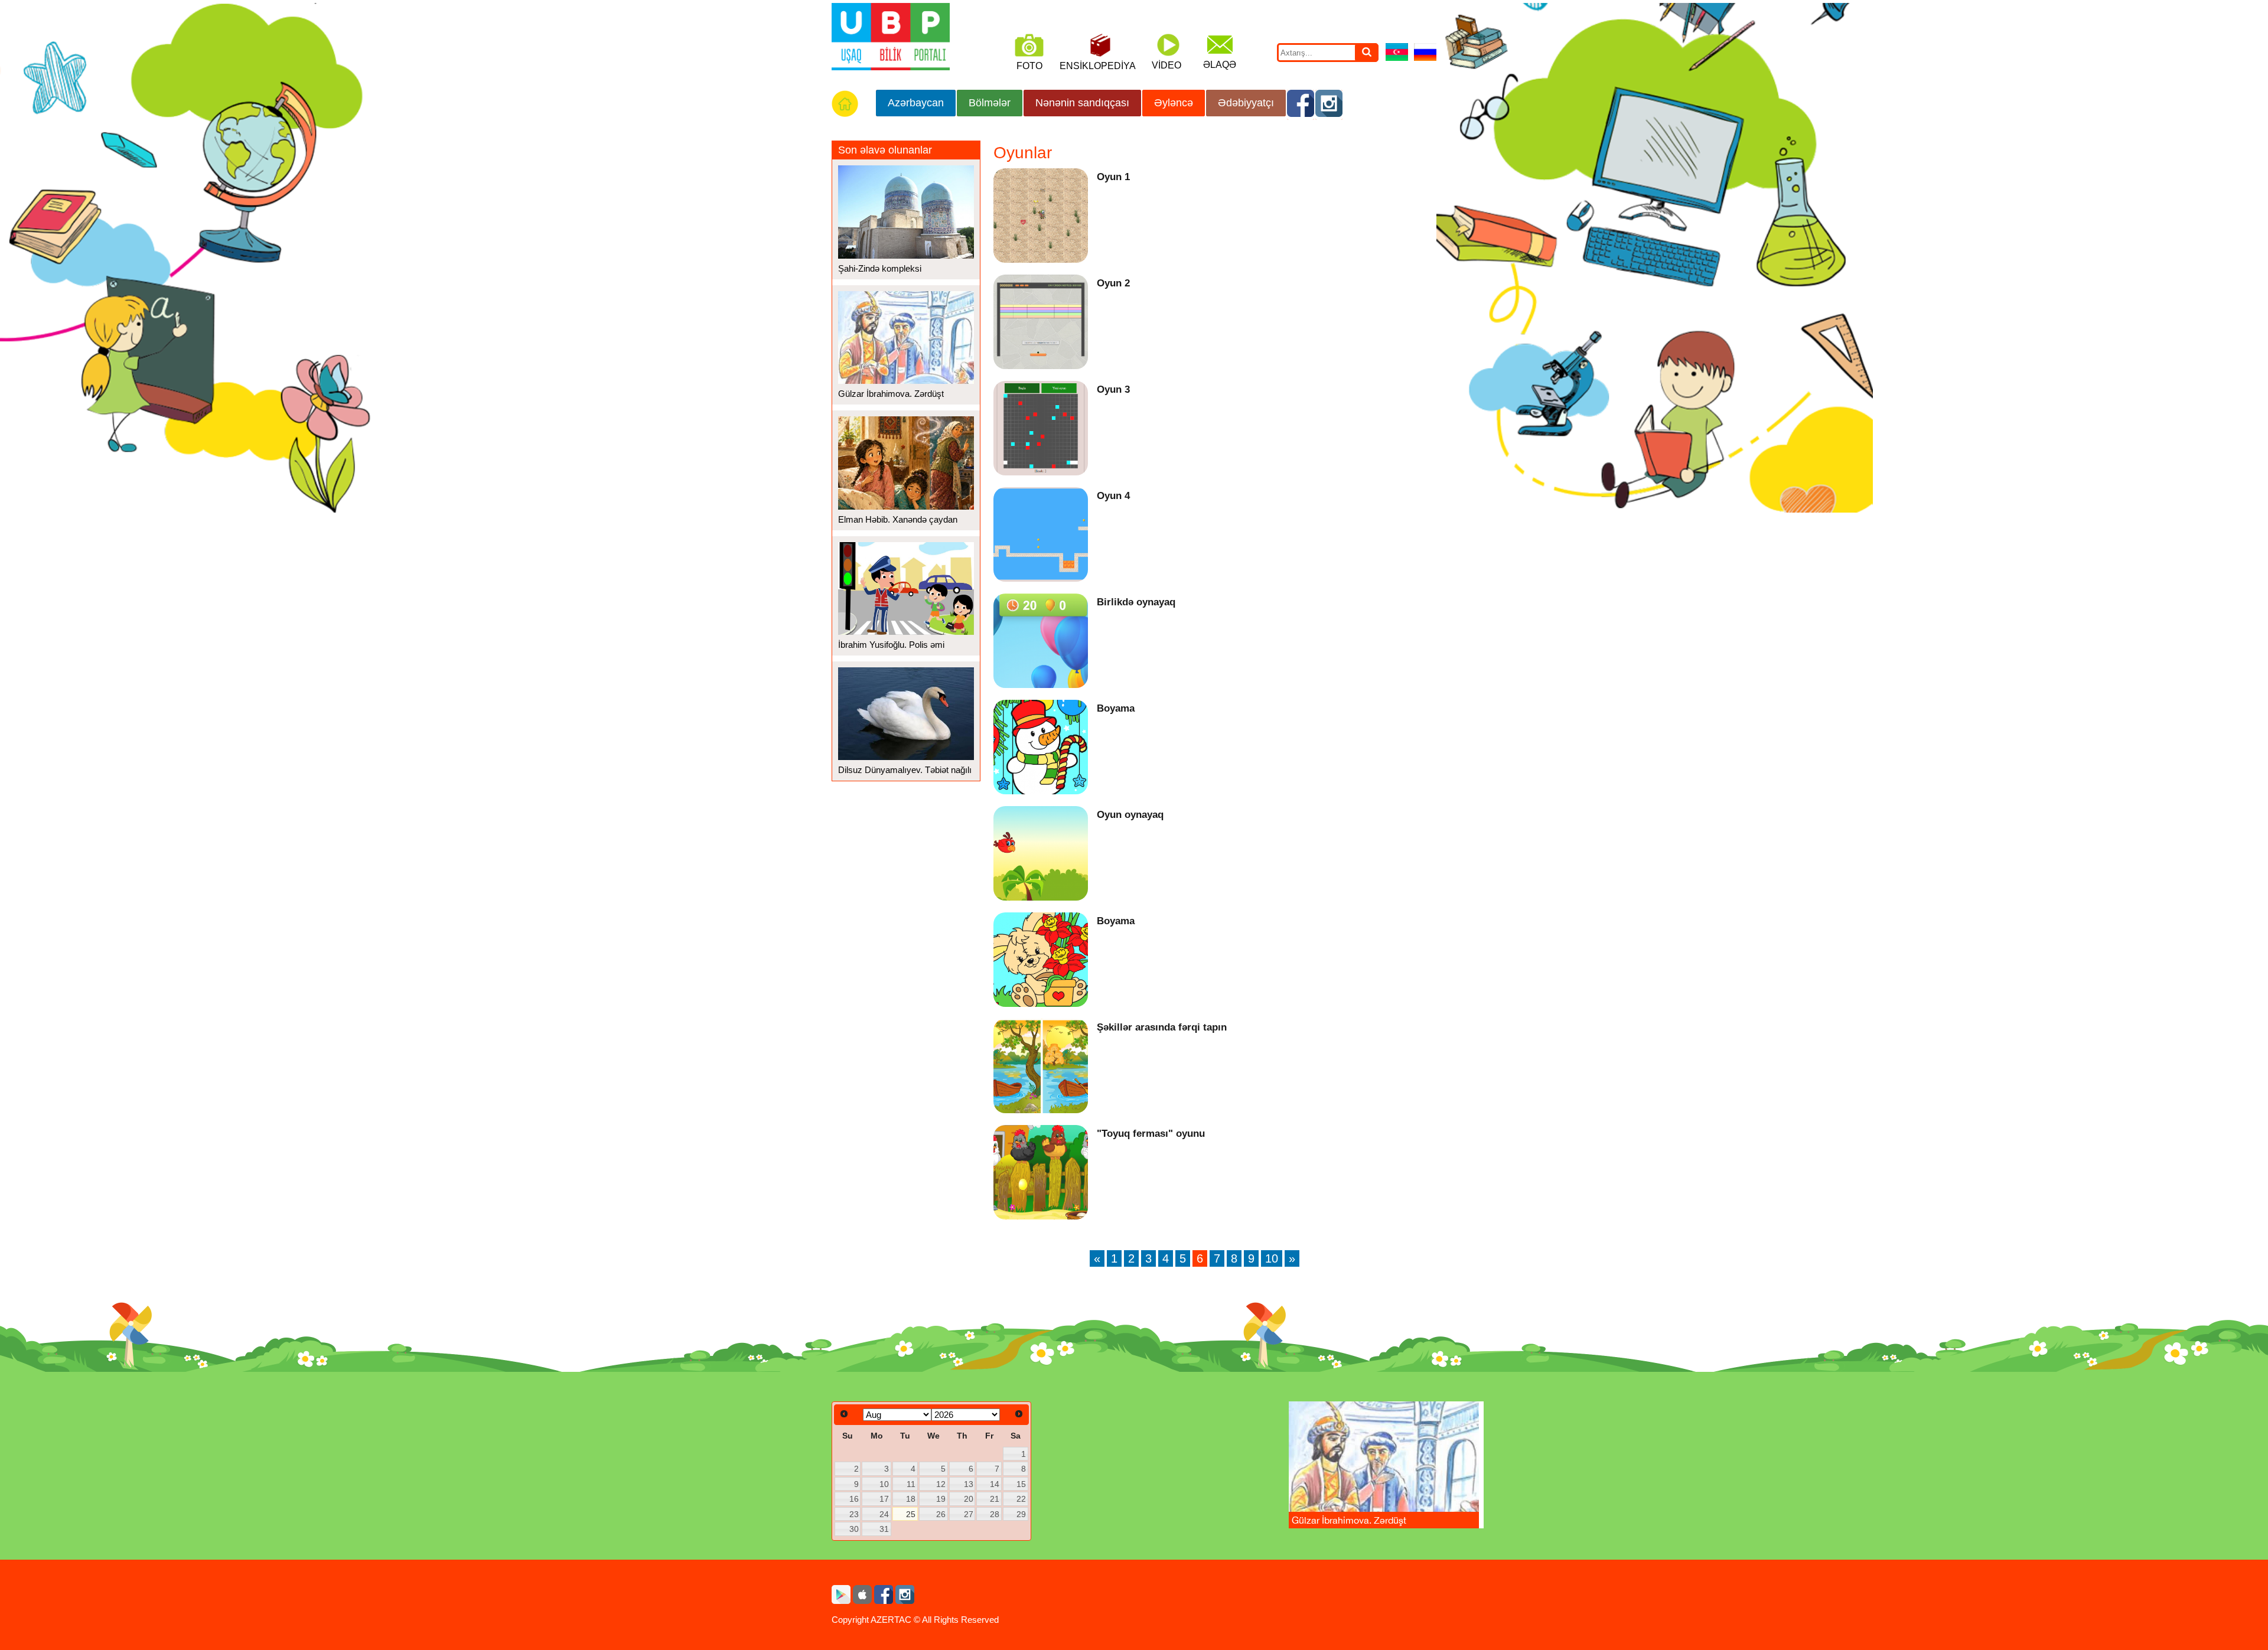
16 (854, 1499)
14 (995, 1484)
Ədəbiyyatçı (1246, 103)
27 (969, 1514)
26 (941, 1514)
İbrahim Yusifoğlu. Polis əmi (891, 645)
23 (854, 1514)
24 (884, 1514)
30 (854, 1529)
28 (995, 1514)
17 (884, 1499)
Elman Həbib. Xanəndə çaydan (898, 519)
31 (884, 1529)
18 (911, 1499)
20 (969, 1499)
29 (1021, 1514)
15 (1021, 1484)
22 (1021, 1499)
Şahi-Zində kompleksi (880, 268)
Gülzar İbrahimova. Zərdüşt (891, 394)
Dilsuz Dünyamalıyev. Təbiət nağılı (905, 770)
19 (941, 1499)
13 (969, 1484)
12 (941, 1484)
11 (911, 1484)
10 (1272, 1258)
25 (911, 1514)
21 (995, 1499)
